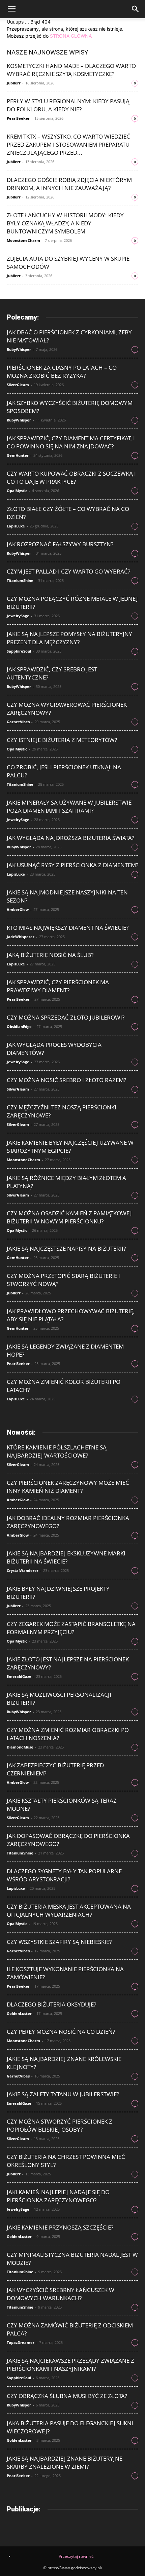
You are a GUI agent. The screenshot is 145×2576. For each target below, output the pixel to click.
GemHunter (18, 455)
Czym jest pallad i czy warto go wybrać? (68, 571)
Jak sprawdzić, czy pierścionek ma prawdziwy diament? (58, 986)
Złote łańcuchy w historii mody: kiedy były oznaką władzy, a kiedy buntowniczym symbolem (65, 223)
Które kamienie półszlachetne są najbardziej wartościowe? (57, 1451)
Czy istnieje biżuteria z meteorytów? (62, 740)
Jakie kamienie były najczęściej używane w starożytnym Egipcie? (70, 1147)
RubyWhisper (19, 349)
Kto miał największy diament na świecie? (68, 928)
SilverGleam (18, 385)
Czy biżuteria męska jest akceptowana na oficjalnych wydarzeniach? (69, 1910)
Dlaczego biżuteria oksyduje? (51, 2004)
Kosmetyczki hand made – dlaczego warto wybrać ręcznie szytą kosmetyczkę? (71, 70)
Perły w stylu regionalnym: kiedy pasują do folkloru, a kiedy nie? (68, 105)
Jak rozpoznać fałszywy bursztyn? (60, 544)
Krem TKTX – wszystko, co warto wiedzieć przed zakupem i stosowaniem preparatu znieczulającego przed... (68, 144)
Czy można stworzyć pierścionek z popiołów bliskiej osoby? (60, 2125)
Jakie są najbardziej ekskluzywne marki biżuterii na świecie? (66, 1557)
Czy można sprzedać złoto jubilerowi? (66, 1017)
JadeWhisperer (21, 937)
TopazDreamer (21, 2342)
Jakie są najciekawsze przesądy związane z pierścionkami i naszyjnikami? (70, 2365)
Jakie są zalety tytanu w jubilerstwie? (63, 2094)
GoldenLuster (19, 2013)
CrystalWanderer (23, 1570)
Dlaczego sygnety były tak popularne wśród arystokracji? (64, 1875)
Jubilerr (14, 83)
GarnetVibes (18, 722)
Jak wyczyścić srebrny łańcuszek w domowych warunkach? (61, 2294)
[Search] (136, 9)
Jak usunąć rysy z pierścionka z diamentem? (72, 865)
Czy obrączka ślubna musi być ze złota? (67, 2396)
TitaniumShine (20, 580)
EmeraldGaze (19, 1676)
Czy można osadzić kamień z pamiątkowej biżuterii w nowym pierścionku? (69, 1217)
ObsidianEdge (19, 1026)
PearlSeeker (18, 118)
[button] (11, 9)
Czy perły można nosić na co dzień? (61, 2032)
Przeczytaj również (76, 2556)
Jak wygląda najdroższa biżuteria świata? (70, 838)
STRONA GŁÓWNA (71, 36)
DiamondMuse (20, 1747)
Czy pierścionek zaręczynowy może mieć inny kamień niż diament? (68, 1487)
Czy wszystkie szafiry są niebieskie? (59, 1942)
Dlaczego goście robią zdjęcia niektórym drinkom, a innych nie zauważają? (69, 184)
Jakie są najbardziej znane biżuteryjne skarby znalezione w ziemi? (65, 2462)
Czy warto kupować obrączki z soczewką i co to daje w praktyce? (71, 477)
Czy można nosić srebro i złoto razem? (66, 1080)
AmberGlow (18, 909)
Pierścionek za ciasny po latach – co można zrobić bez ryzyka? (62, 372)
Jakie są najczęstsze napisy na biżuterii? (66, 1248)
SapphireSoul (19, 651)
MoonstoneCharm (23, 240)
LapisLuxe (16, 526)
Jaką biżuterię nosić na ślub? (50, 955)
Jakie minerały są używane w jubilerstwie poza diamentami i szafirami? (69, 806)
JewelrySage (18, 616)
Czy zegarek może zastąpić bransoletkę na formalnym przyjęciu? (71, 1628)
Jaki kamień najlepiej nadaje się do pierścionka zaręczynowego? (58, 2196)
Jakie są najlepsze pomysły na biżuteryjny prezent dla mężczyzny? (69, 638)
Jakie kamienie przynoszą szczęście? (60, 2227)
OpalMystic (17, 491)
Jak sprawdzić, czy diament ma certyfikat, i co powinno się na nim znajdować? (71, 442)
